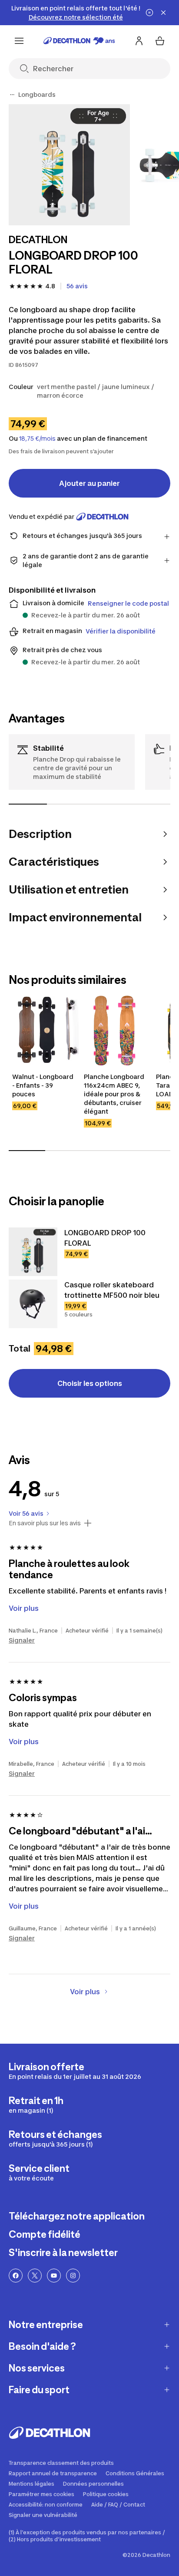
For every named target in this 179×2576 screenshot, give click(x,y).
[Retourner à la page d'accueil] (79, 41)
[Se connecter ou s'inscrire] (139, 41)
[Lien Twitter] (35, 2276)
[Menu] (19, 41)
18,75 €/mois (37, 439)
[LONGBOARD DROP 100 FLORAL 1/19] (69, 165)
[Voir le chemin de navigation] (12, 95)
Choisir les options (90, 1383)
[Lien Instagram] (73, 2276)
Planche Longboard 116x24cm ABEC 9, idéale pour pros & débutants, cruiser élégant (115, 1094)
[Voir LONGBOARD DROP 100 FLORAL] (33, 1252)
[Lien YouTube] (54, 2276)
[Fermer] (163, 13)
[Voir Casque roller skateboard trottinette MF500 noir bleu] (33, 1304)
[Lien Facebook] (16, 2276)
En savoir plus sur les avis (45, 1523)
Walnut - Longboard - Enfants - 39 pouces (43, 1085)
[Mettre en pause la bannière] (149, 13)
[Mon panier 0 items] (160, 41)
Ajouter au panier (89, 483)
